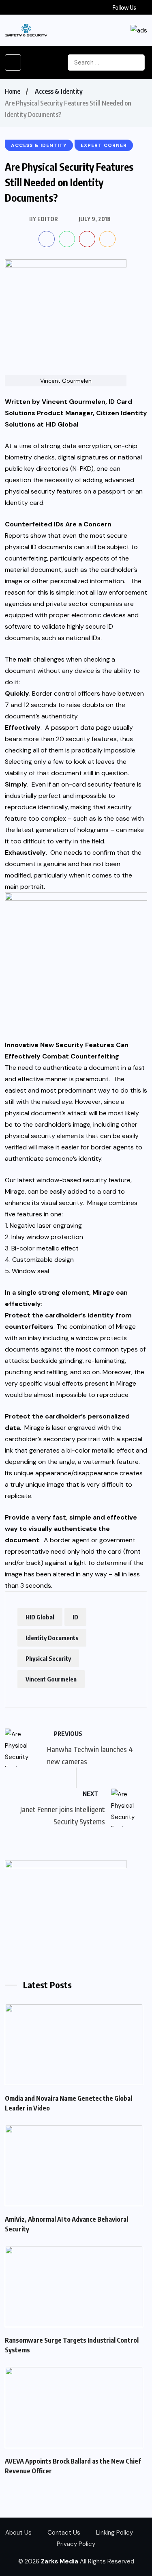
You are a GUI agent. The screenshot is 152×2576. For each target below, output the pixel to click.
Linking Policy (115, 2533)
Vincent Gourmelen (51, 1679)
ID (75, 1617)
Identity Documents (52, 1638)
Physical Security (48, 1658)
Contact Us (64, 2533)
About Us (18, 2533)
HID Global (40, 1617)
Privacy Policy (76, 2544)
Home (13, 91)
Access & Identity (59, 91)
